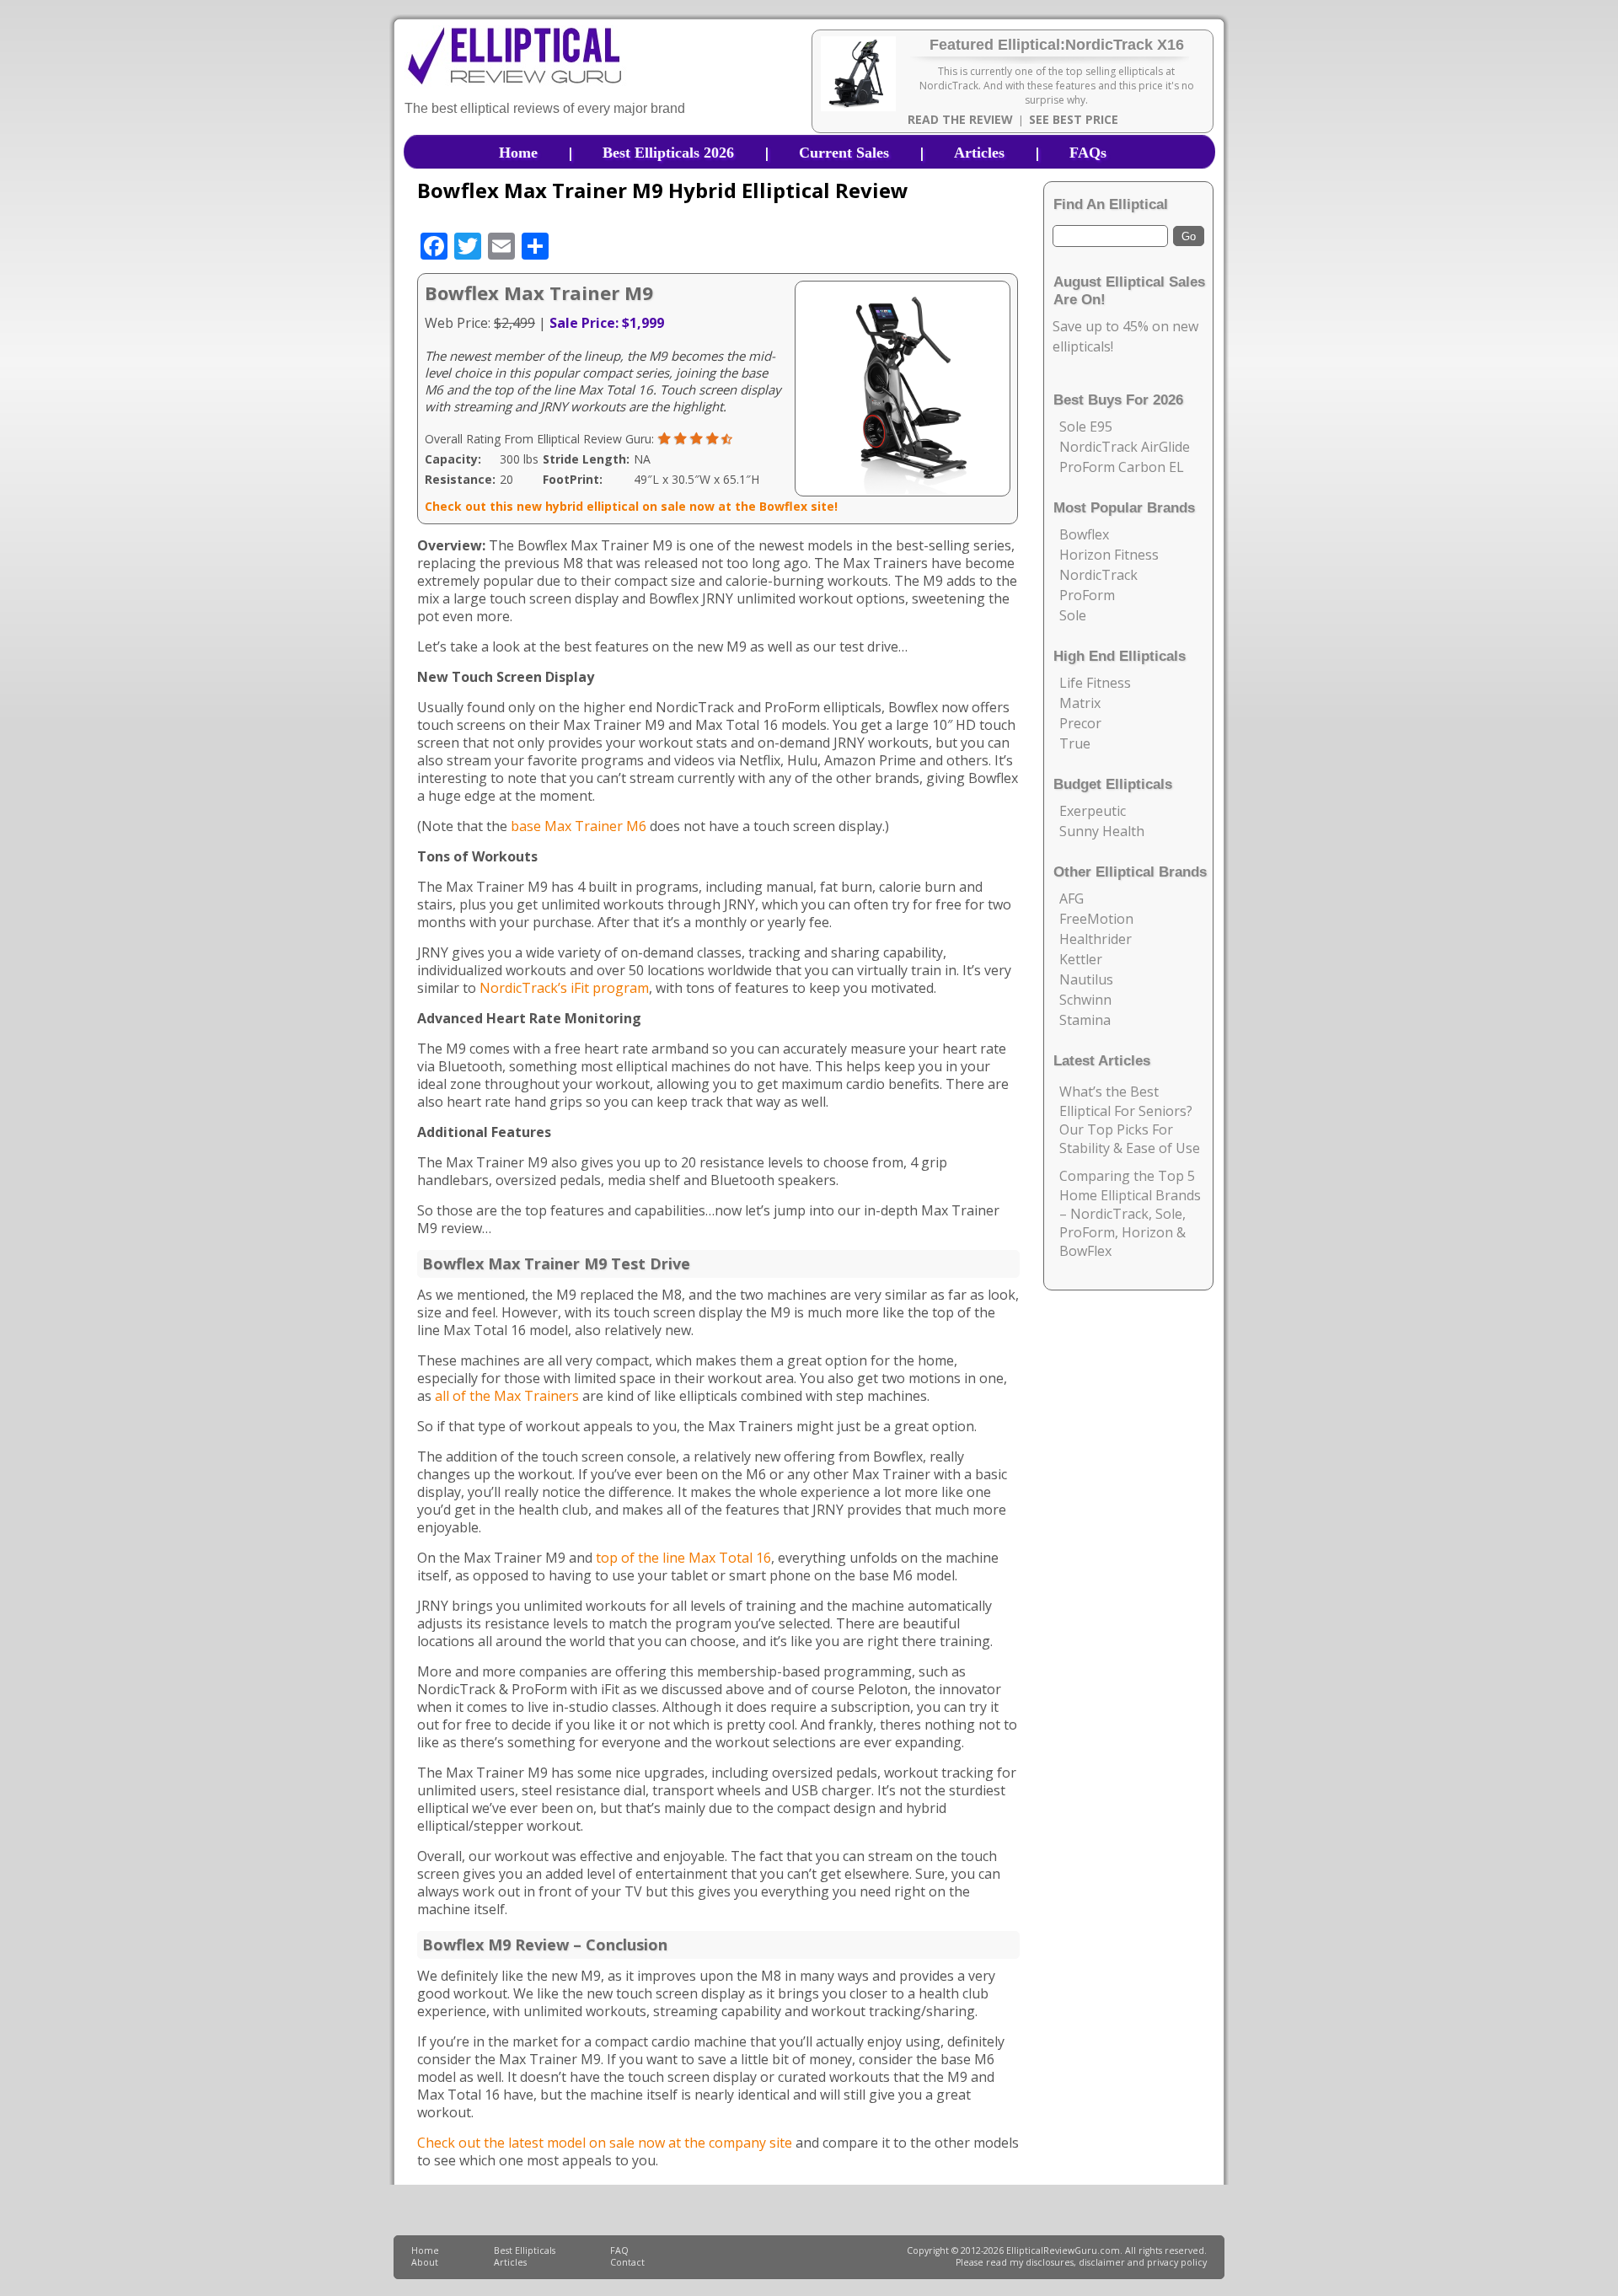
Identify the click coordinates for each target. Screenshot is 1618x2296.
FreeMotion (1096, 919)
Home (518, 153)
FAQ (619, 2250)
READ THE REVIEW (960, 119)
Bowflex (1084, 534)
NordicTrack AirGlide (1125, 447)
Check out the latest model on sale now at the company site (605, 2143)
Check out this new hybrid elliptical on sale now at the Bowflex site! (631, 506)
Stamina (1085, 1020)
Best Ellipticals (525, 2250)
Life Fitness (1095, 683)
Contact (627, 2262)
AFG (1072, 899)
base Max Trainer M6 (579, 826)
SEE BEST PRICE (1074, 119)
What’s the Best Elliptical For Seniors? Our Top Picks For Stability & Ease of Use (1130, 1120)
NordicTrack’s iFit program (564, 988)
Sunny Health (1102, 831)
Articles (979, 153)
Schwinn (1085, 1000)
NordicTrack (1098, 575)
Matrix (1080, 703)
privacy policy (1177, 2262)
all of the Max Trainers (507, 1396)
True (1075, 743)
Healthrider (1096, 939)
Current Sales (844, 153)
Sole (1073, 615)
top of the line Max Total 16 (683, 1558)
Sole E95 (1086, 426)
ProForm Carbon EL (1122, 467)
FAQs (1088, 153)
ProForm (1087, 595)
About (425, 2262)
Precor (1080, 723)
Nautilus (1086, 979)
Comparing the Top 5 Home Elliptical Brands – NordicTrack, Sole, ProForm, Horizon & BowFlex (1130, 1213)
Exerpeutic (1093, 811)
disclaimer (1102, 2262)
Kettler (1081, 959)
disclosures (1050, 2262)
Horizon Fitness (1109, 555)
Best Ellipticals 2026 (668, 153)
